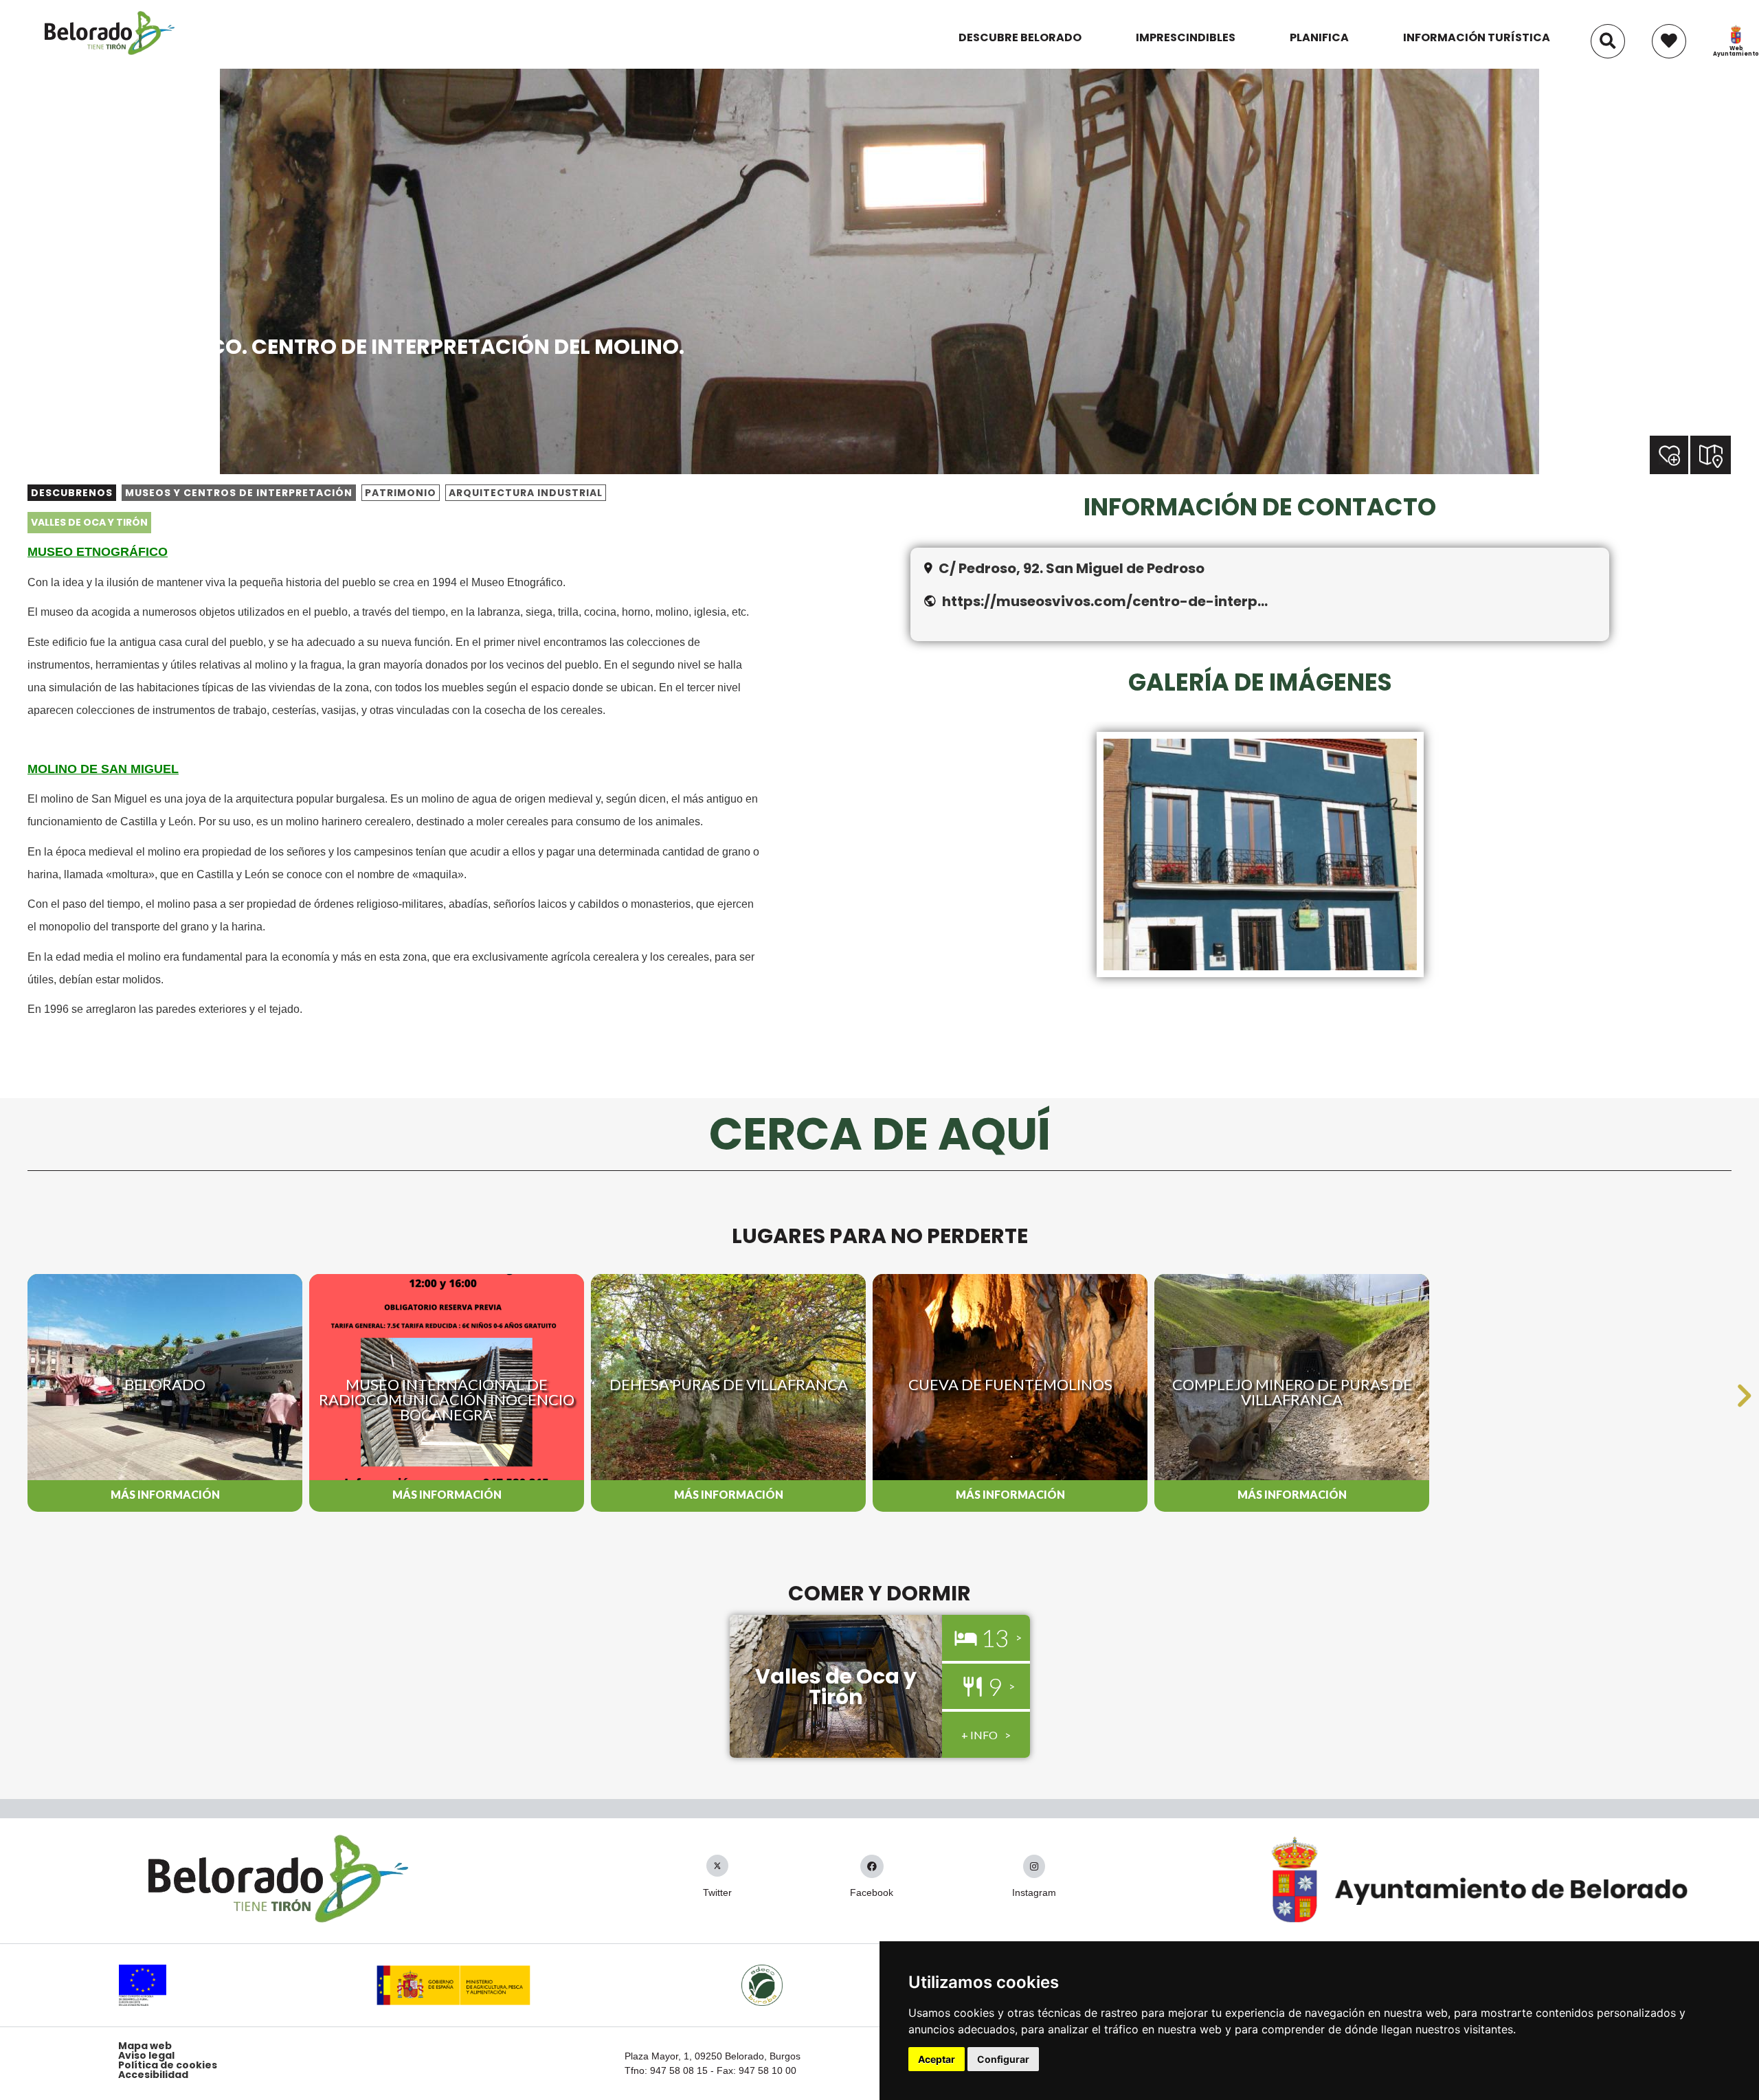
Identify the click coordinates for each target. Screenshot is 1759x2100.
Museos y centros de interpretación (239, 493)
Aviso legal (146, 2055)
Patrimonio (401, 493)
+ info (979, 1735)
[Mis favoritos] (1669, 34)
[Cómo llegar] (1712, 454)
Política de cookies (168, 2065)
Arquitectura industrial (526, 493)
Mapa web (145, 2046)
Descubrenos (72, 493)
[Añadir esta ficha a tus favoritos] (1689, 456)
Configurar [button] (1003, 2059)
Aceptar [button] (937, 2059)
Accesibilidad (153, 2075)
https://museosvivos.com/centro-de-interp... (1105, 601)
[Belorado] (110, 54)
